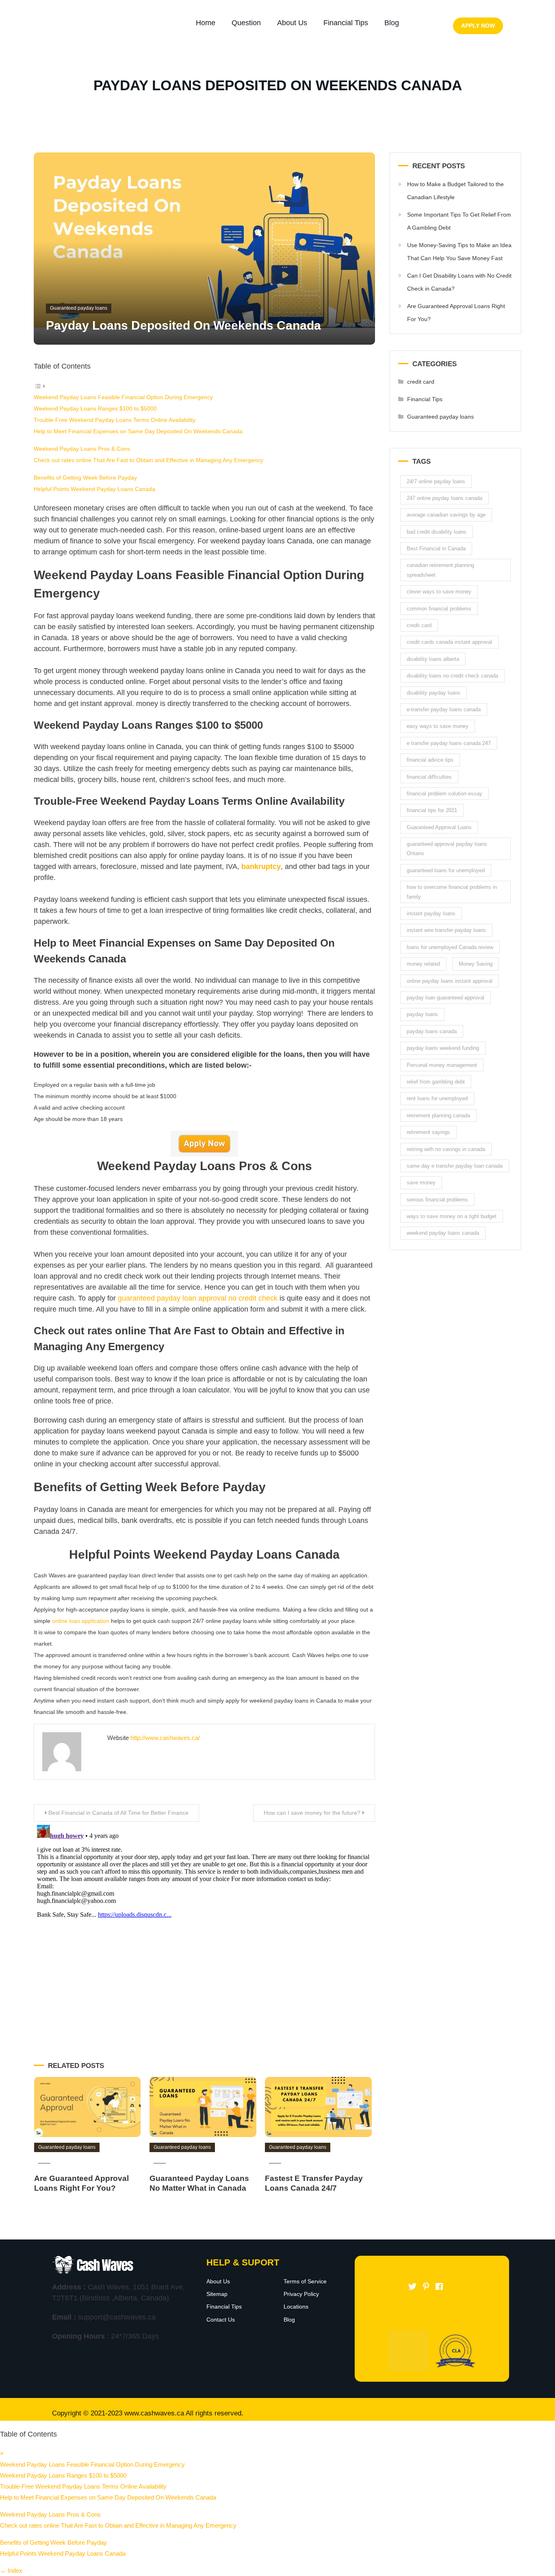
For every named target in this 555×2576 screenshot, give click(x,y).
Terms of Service (305, 2281)
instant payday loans (431, 913)
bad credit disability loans (437, 532)
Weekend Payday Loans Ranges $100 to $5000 (95, 408)
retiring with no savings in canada (446, 1149)
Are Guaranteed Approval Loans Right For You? (456, 313)
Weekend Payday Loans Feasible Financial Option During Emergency (123, 397)
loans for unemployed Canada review (450, 947)
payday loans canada (432, 1031)
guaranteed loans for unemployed (446, 870)
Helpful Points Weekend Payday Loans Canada (94, 489)
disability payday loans (434, 693)
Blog (392, 23)
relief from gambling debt (436, 1082)
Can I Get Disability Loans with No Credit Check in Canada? (459, 282)
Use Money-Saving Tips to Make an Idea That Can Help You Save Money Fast (459, 252)
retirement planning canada (438, 1115)
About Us (292, 23)
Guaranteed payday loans (79, 308)
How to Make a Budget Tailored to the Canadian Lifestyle (455, 191)
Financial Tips (346, 23)
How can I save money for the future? (312, 1813)
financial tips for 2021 (432, 810)
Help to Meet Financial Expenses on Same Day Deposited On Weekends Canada (138, 431)
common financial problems (439, 609)
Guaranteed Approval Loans (439, 827)
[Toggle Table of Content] (40, 386)
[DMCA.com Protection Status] (408, 2351)
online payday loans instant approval (450, 981)
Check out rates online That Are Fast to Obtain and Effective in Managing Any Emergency (149, 460)
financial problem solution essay (444, 794)
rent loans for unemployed (437, 1098)
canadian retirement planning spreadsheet (440, 570)
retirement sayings (428, 1132)
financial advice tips (430, 760)
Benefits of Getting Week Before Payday (85, 478)
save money (421, 1183)
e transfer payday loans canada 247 (449, 743)
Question (246, 23)
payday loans (422, 1014)
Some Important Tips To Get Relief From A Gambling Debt (459, 221)
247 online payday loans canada (444, 498)
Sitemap (217, 2294)
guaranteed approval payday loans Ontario (447, 849)
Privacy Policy (301, 2294)
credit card (421, 382)
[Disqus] (204, 1923)
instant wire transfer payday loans (446, 930)
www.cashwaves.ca (154, 2413)
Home (206, 23)
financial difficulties (429, 777)
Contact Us (221, 2320)
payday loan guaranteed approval (446, 998)
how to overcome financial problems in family (452, 892)
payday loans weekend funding (443, 1048)
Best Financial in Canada (436, 548)
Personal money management (442, 1065)
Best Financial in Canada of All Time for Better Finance (118, 1813)
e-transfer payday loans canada (444, 709)
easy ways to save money (438, 726)
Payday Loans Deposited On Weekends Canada (183, 325)
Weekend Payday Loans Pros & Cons (82, 449)
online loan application (81, 1621)
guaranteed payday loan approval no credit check (197, 1298)
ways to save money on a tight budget (452, 1216)
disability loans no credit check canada (452, 676)
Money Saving (476, 964)
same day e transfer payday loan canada (455, 1166)
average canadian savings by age (446, 515)
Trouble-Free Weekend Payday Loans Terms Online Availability (115, 420)
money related (423, 964)
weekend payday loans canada (443, 1233)
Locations (296, 2307)
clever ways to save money (439, 592)
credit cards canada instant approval (449, 642)
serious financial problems (437, 1200)
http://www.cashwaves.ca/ (165, 1738)
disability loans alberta (433, 659)
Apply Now (478, 26)
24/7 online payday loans (436, 481)
